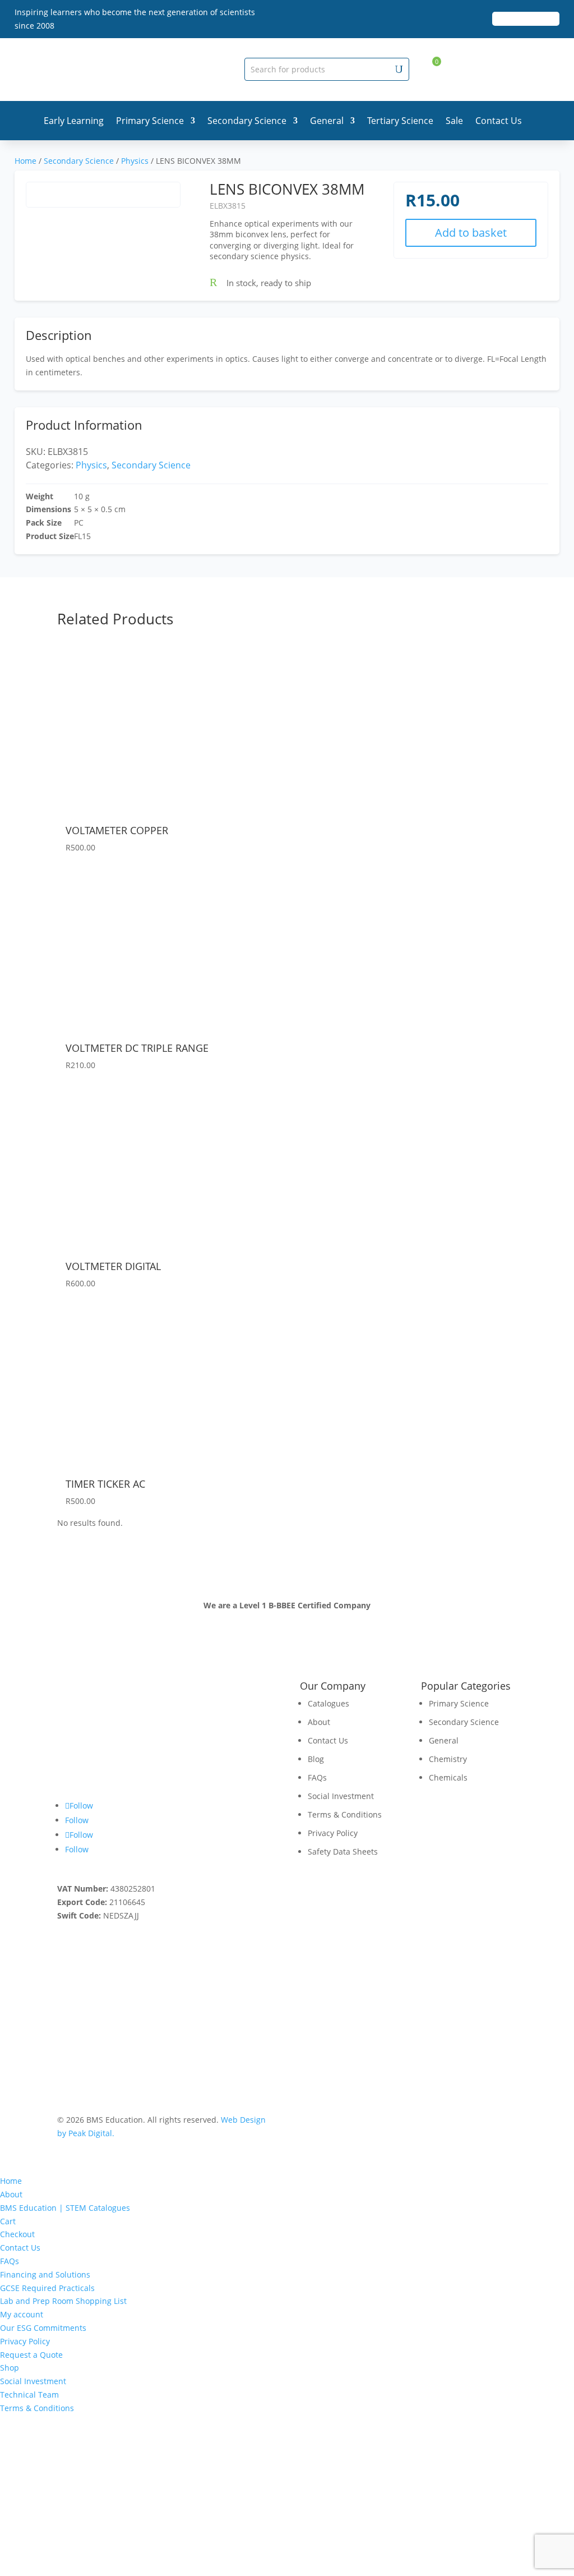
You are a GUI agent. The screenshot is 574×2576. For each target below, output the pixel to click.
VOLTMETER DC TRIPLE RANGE (137, 1048)
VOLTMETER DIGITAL (113, 1266)
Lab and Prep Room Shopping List (63, 2301)
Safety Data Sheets (343, 1852)
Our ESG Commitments (43, 2328)
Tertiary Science (400, 121)
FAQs (317, 1777)
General (327, 121)
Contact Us (499, 121)
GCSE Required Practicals (47, 2288)
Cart (8, 2221)
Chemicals (448, 1777)
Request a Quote (31, 2355)
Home (26, 161)
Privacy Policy (333, 1833)
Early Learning (74, 121)
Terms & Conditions (345, 1814)
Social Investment (341, 1796)
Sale (454, 121)
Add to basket (471, 233)
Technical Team (29, 2395)
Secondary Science (247, 121)
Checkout (17, 2234)
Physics (135, 161)
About (319, 1722)
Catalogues (328, 1703)
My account (22, 2314)
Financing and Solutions (45, 2274)
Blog (316, 1759)
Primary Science (150, 121)
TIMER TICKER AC (105, 1484)
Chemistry (448, 1759)
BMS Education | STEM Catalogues (65, 2208)
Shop (10, 2368)
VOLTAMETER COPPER (117, 830)
